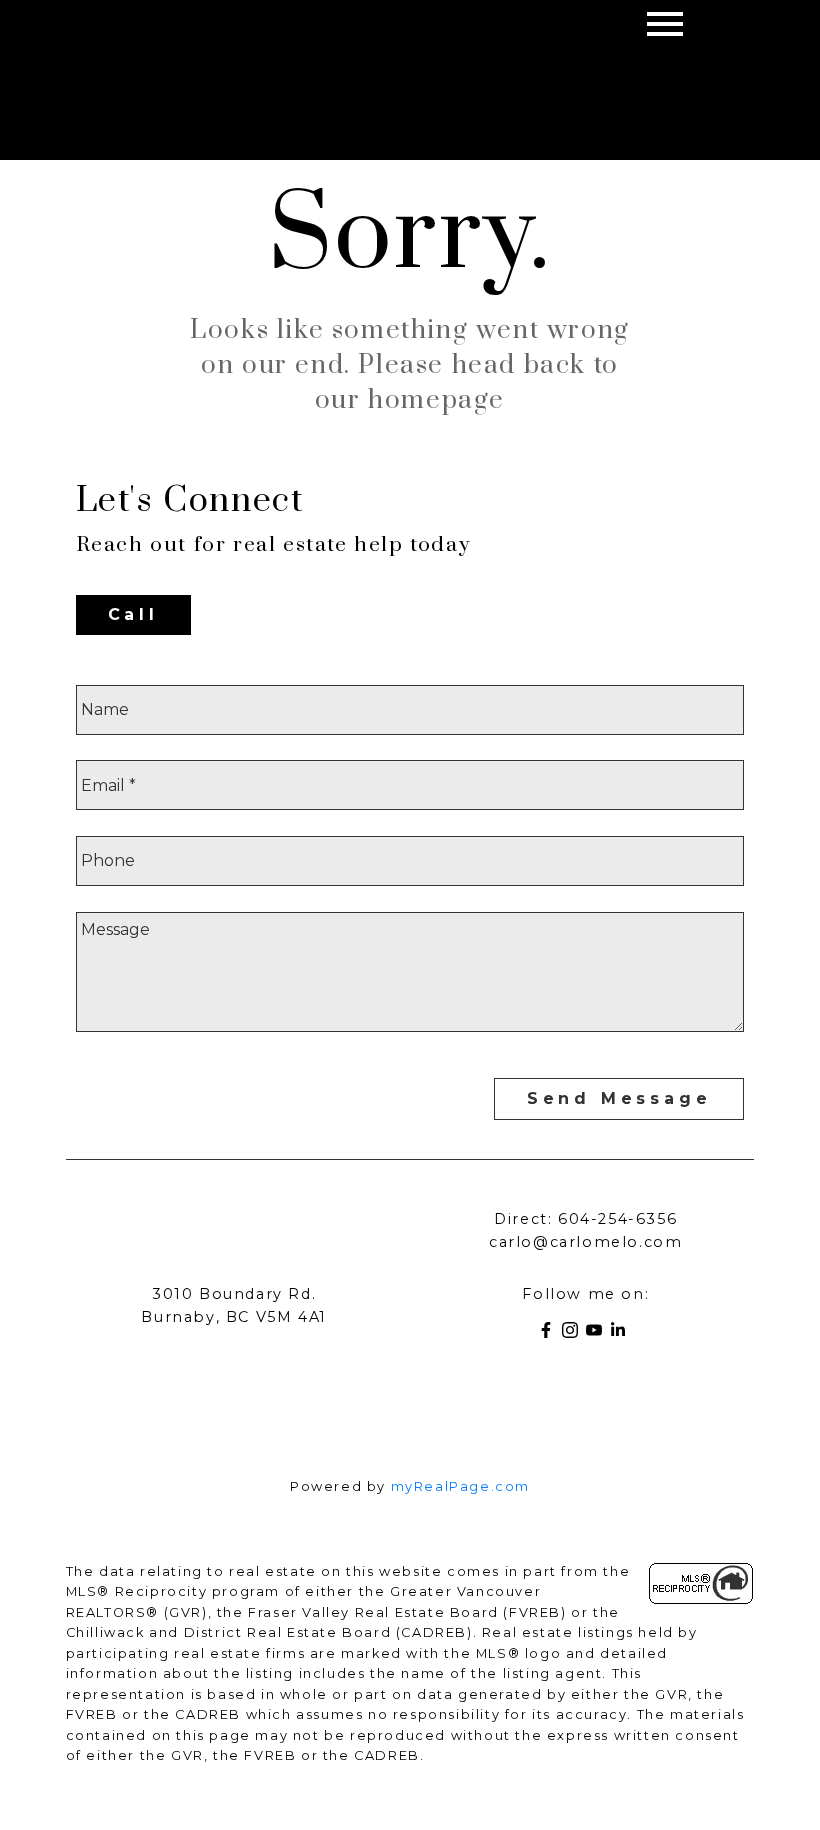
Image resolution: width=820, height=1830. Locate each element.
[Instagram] (574, 1333)
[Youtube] (598, 1333)
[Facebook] (550, 1333)
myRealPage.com (460, 1486)
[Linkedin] (622, 1333)
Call (133, 614)
